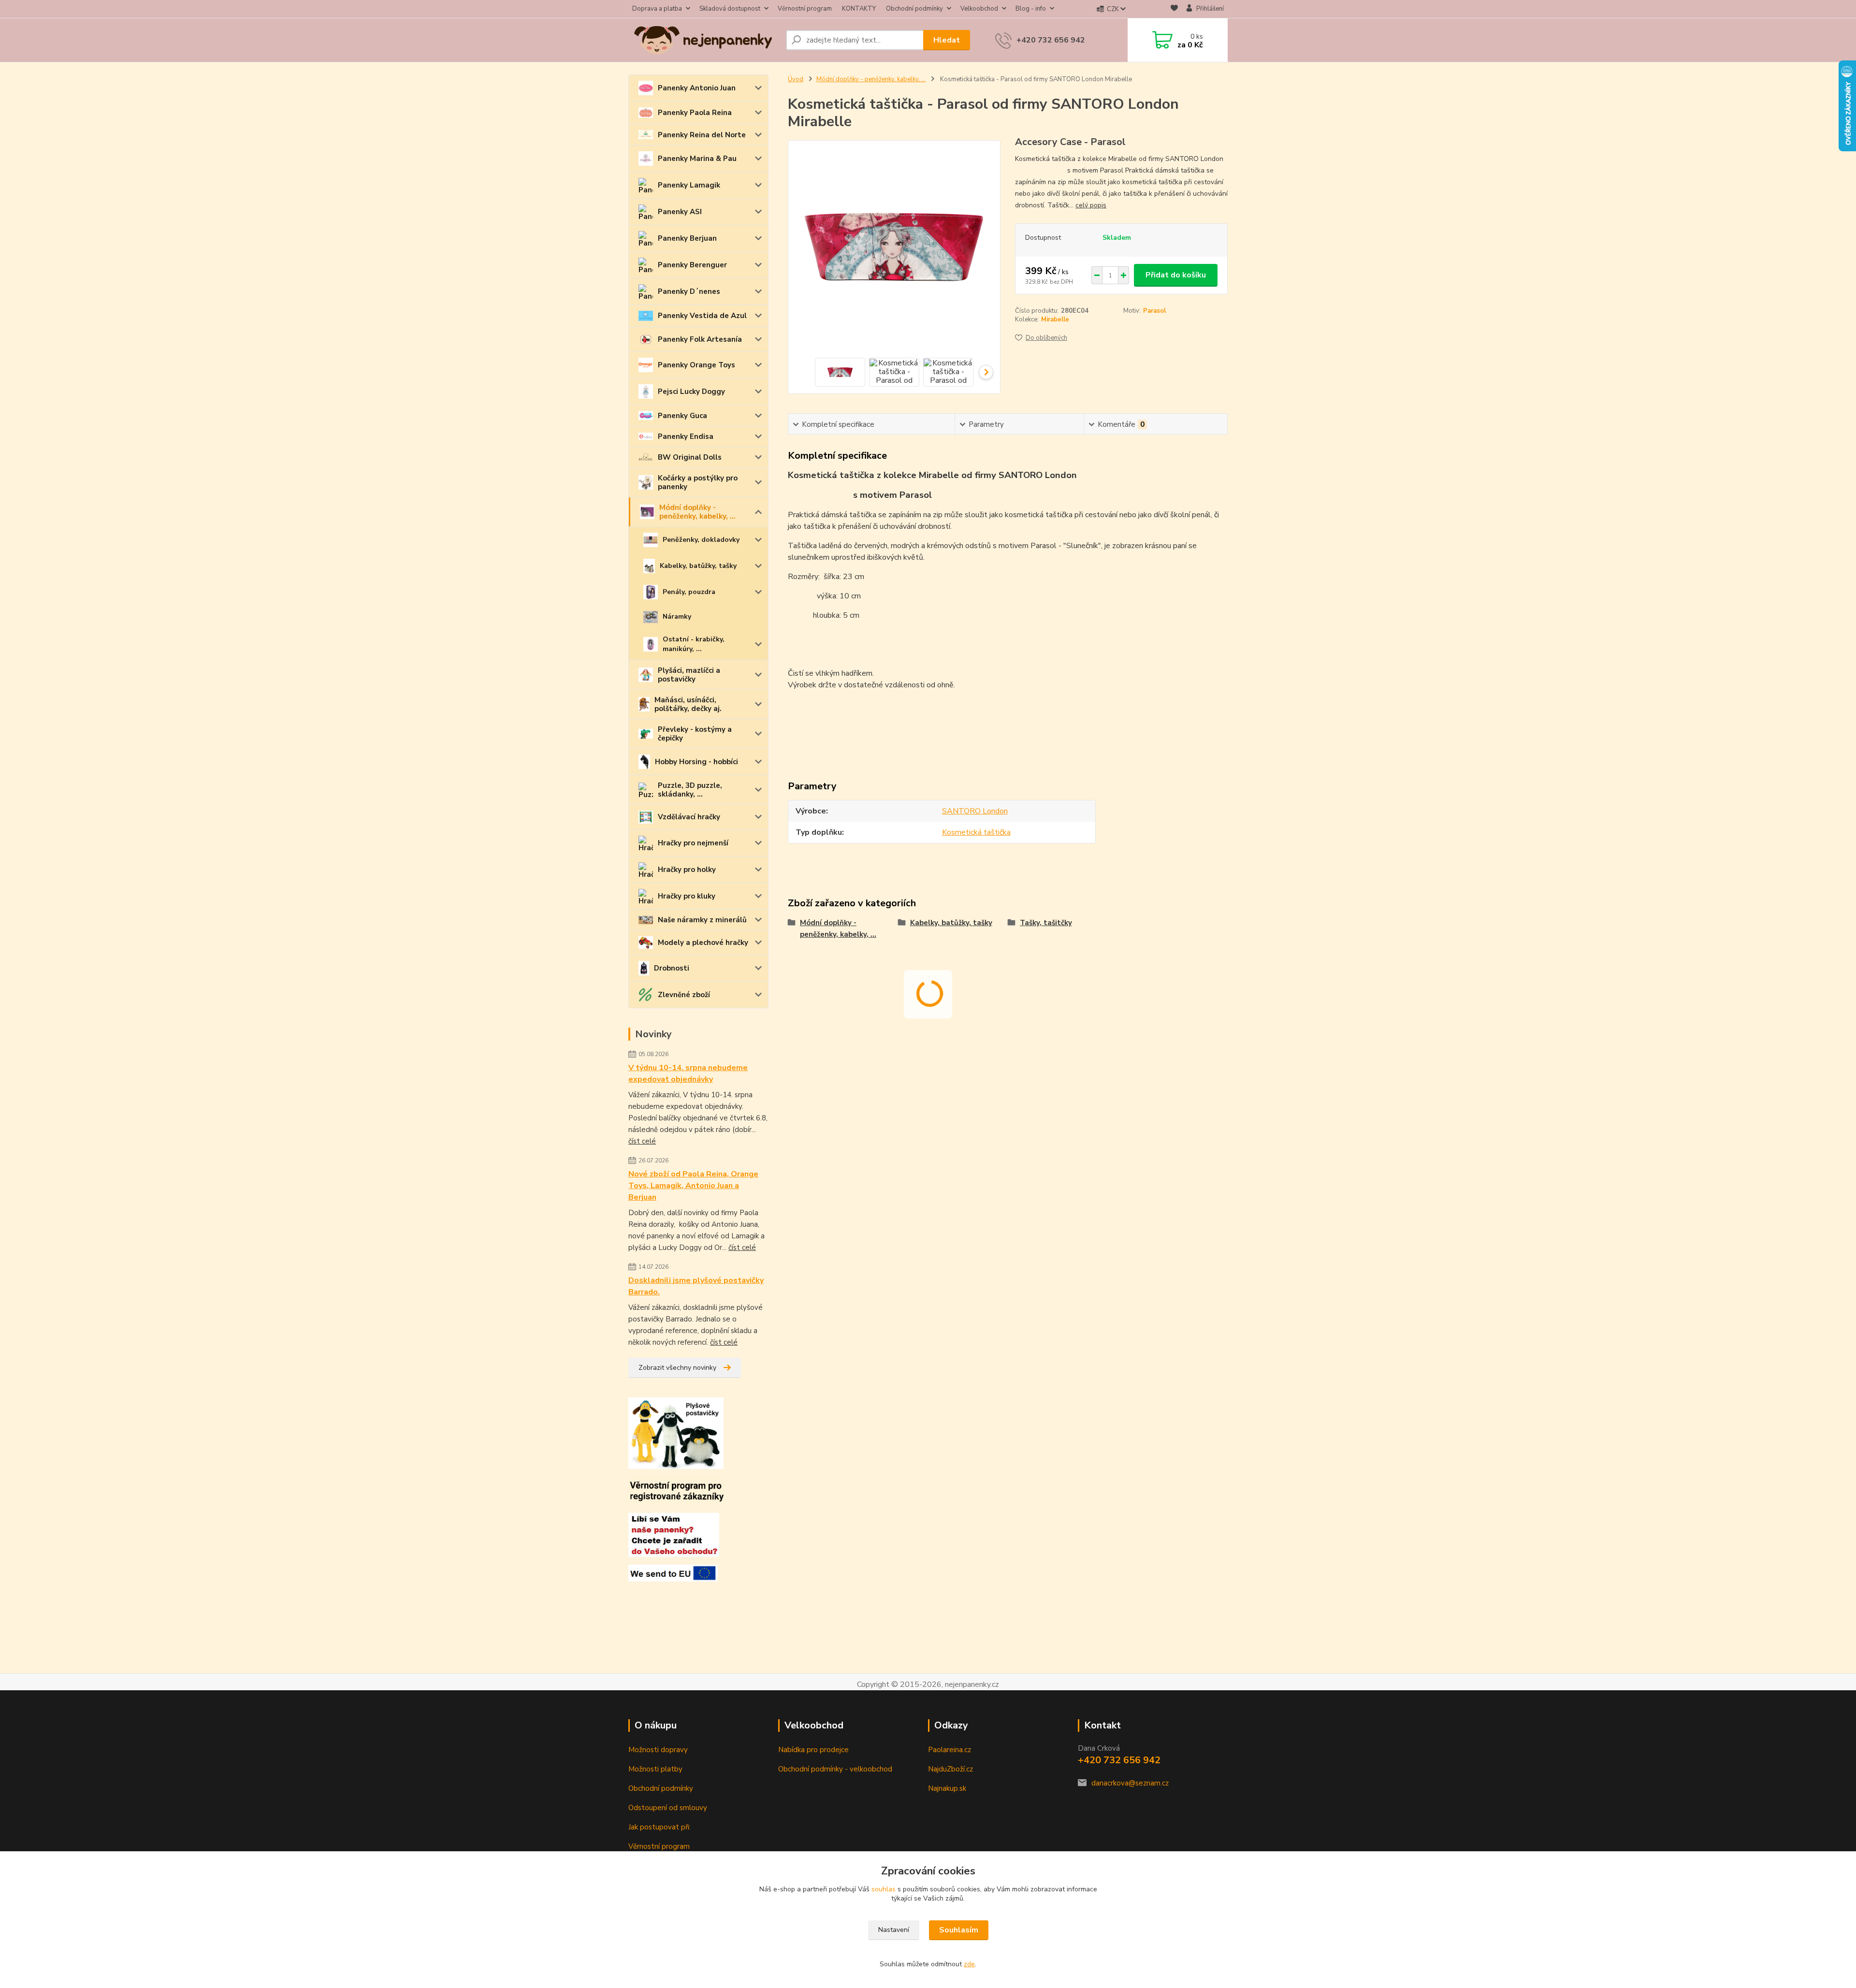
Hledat (947, 40)
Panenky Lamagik (689, 185)
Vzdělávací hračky (689, 817)
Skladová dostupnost (730, 9)
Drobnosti (672, 968)
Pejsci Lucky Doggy (691, 392)
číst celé (642, 1141)
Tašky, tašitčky (1046, 923)
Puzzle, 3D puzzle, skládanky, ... (690, 790)
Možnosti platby (655, 1769)
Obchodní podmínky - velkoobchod (835, 1769)
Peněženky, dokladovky (701, 540)
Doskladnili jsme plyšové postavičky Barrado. (696, 1286)
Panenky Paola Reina (695, 113)
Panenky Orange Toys (696, 365)
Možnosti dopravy (658, 1750)
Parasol (1154, 311)
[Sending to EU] (673, 1572)
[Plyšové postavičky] (676, 1433)
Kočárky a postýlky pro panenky (698, 482)
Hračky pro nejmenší (693, 843)
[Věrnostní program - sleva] (676, 1490)
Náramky (677, 617)
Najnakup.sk (947, 1788)
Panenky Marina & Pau (697, 159)
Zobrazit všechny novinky (677, 1368)
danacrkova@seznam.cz (1130, 1783)
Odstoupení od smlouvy (668, 1808)
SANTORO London (975, 811)
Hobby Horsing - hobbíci (696, 762)
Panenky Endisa (686, 436)
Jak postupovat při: (660, 1827)
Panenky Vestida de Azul (702, 316)
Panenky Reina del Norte (702, 135)
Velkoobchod (979, 9)
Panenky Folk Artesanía (700, 339)
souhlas (884, 1889)
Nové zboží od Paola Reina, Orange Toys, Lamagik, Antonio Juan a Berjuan (693, 1186)
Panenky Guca (682, 416)
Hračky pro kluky (687, 896)
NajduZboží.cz (950, 1769)
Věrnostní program (805, 9)
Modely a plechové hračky (703, 943)
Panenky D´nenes (689, 291)
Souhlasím (959, 1930)
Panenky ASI (680, 212)
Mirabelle (1055, 319)
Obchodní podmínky (914, 9)
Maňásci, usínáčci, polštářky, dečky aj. (688, 704)
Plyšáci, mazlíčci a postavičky (689, 675)
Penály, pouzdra (689, 592)
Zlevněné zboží (684, 995)
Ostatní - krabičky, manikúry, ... (694, 644)
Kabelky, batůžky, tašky (698, 566)
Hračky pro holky (687, 870)
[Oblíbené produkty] (1174, 9)
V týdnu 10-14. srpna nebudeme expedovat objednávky (688, 1074)
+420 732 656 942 (1051, 40)
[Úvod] (703, 40)
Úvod (796, 79)
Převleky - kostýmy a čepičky (695, 734)
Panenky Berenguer (692, 265)
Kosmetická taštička (976, 832)
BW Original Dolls (690, 457)
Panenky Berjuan (687, 238)
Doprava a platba (657, 9)
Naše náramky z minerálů (702, 920)
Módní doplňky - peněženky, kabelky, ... (697, 512)
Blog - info (1031, 9)
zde (969, 1964)
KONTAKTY (859, 9)
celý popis (1091, 205)
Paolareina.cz (950, 1750)
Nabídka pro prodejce (813, 1750)
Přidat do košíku (1176, 275)
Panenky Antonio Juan (697, 88)
